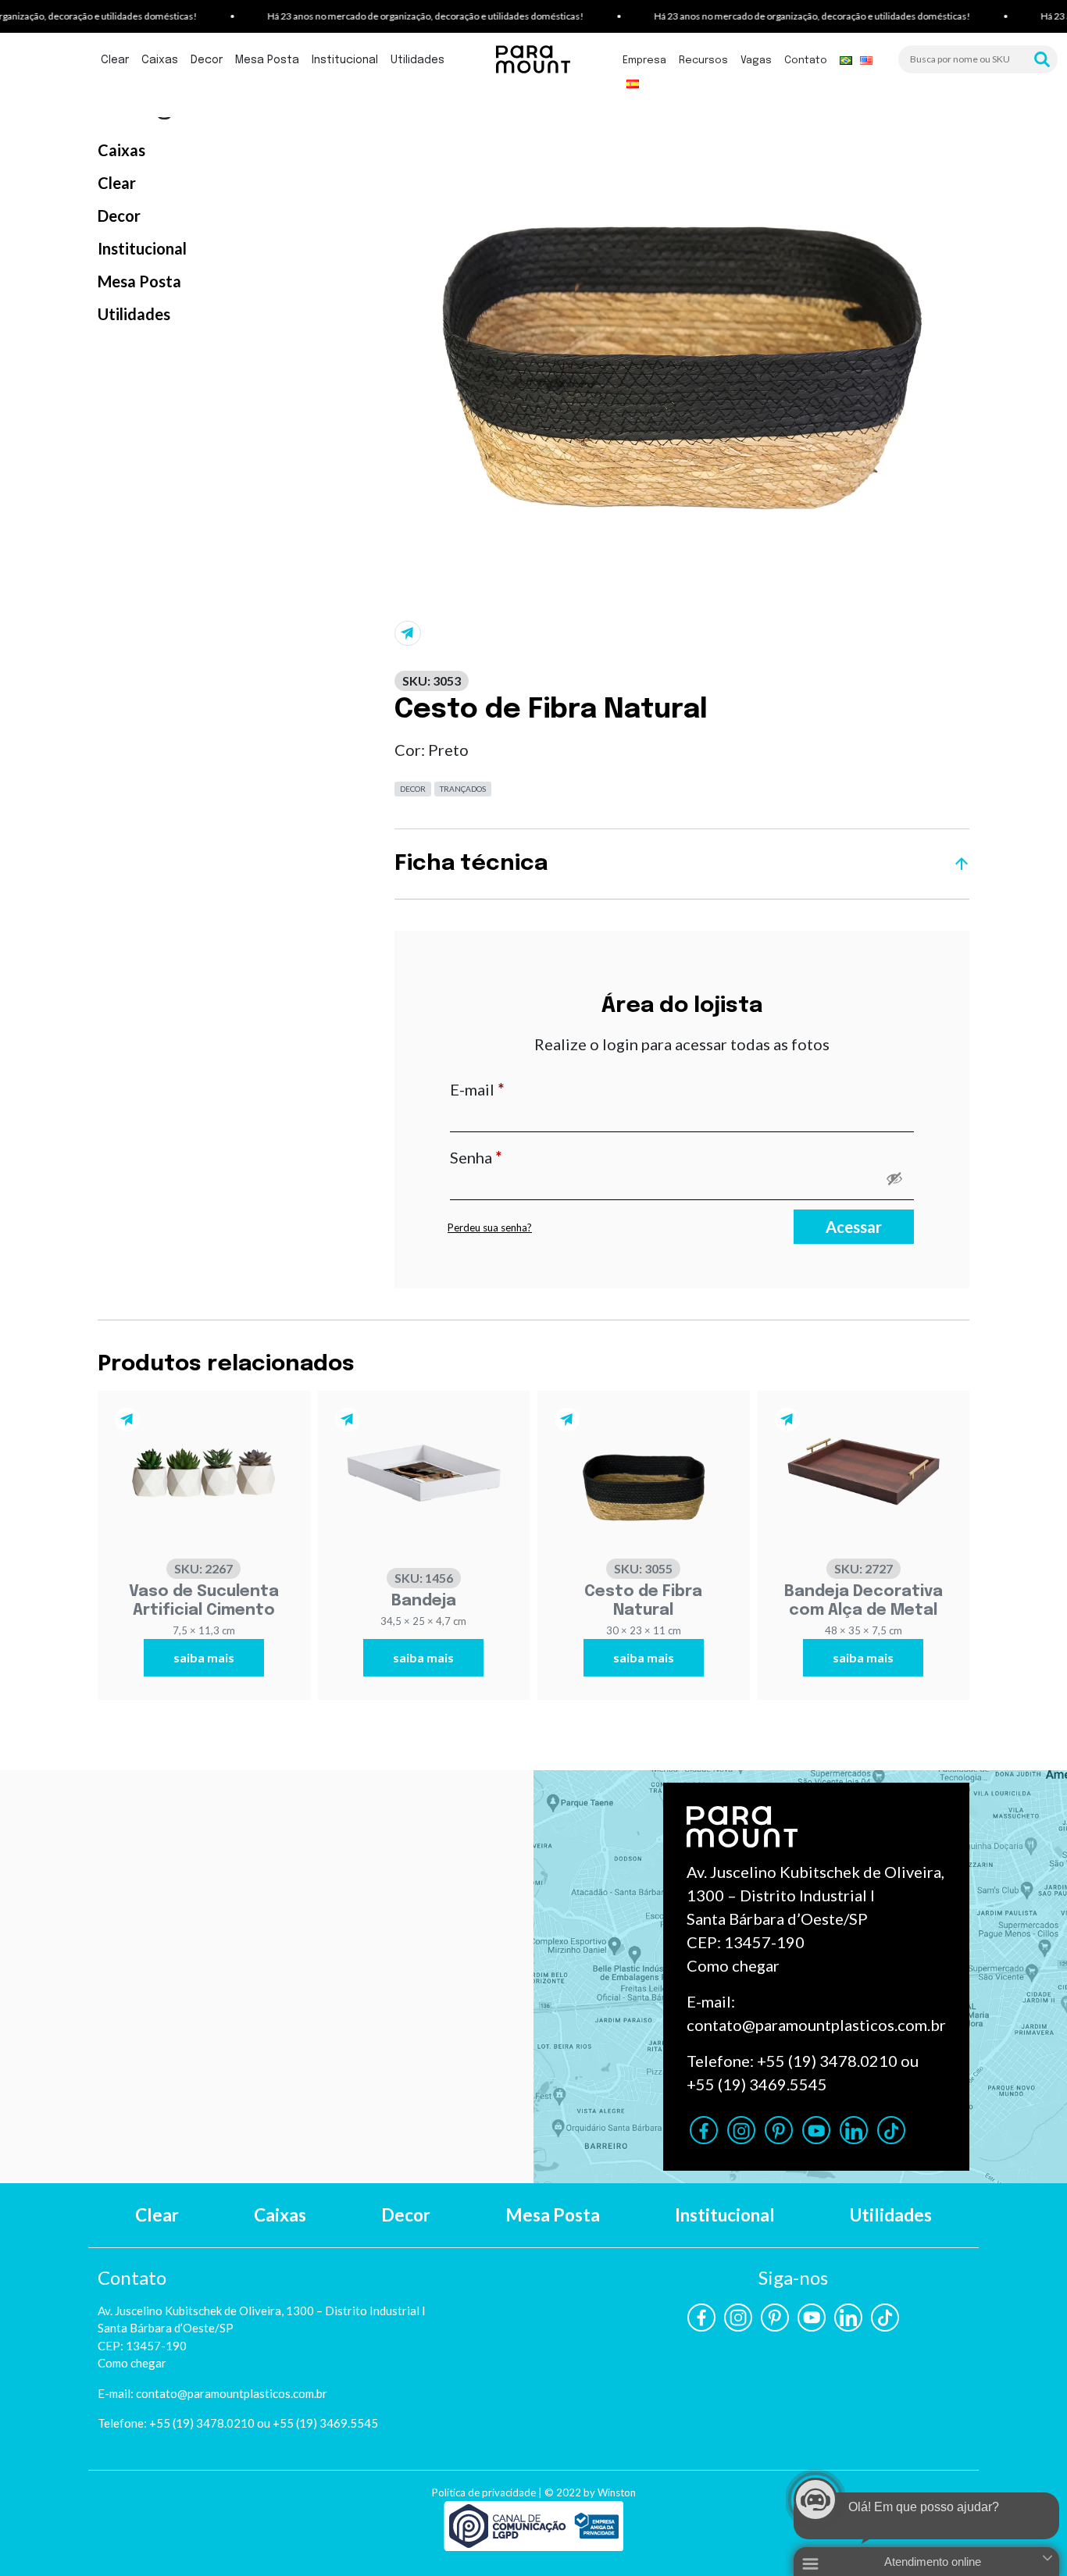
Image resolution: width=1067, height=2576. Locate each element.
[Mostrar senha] (894, 1178)
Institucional (345, 60)
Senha (518, 1157)
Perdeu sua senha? (490, 1227)
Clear (115, 60)
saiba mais (204, 1657)
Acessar (854, 1227)
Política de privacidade (484, 2492)
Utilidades (418, 60)
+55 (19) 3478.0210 (827, 2061)
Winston (617, 2492)
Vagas (756, 61)
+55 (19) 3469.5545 (757, 2084)
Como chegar (733, 1965)
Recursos (703, 61)
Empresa (644, 61)
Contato (806, 61)
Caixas (160, 60)
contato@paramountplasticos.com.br (816, 2025)
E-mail (519, 1089)
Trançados (463, 789)
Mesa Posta (267, 60)
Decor (207, 60)
